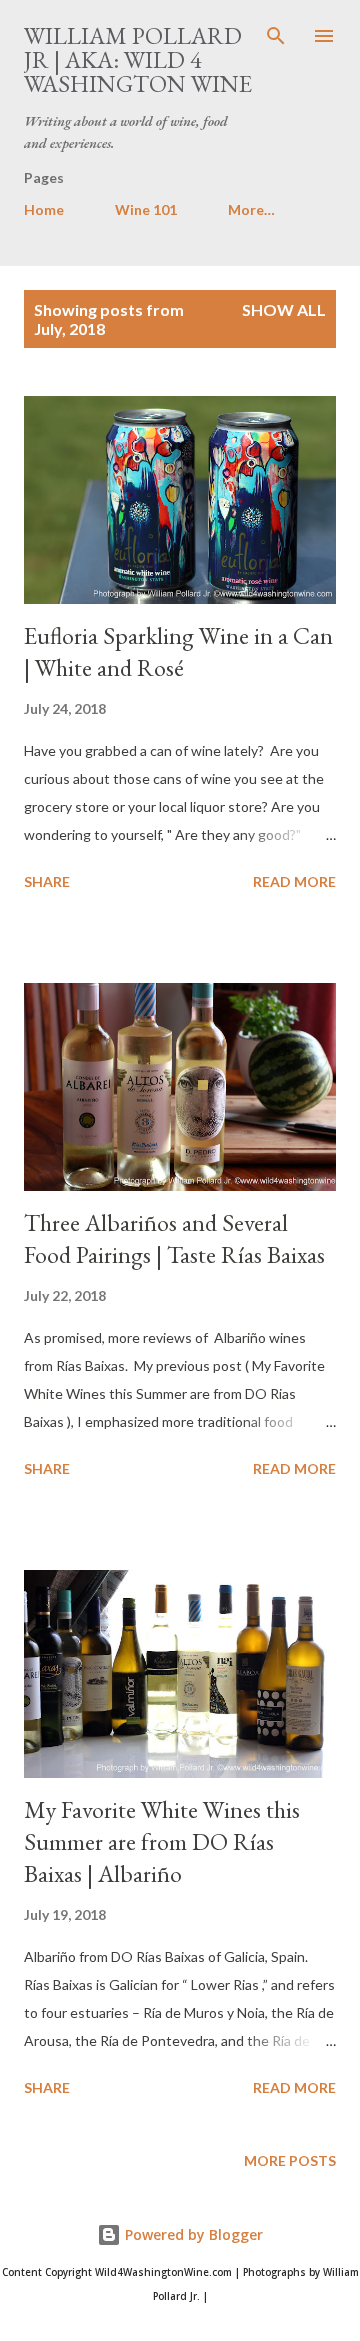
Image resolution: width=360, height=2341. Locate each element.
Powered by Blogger (192, 2234)
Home (44, 209)
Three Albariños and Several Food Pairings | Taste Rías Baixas (174, 1238)
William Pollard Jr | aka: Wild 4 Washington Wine (138, 59)
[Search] (276, 36)
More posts (290, 2160)
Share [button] (47, 881)
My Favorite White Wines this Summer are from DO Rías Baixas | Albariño (162, 1841)
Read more (294, 881)
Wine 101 (146, 209)
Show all (284, 309)
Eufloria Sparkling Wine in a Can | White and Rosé (178, 651)
